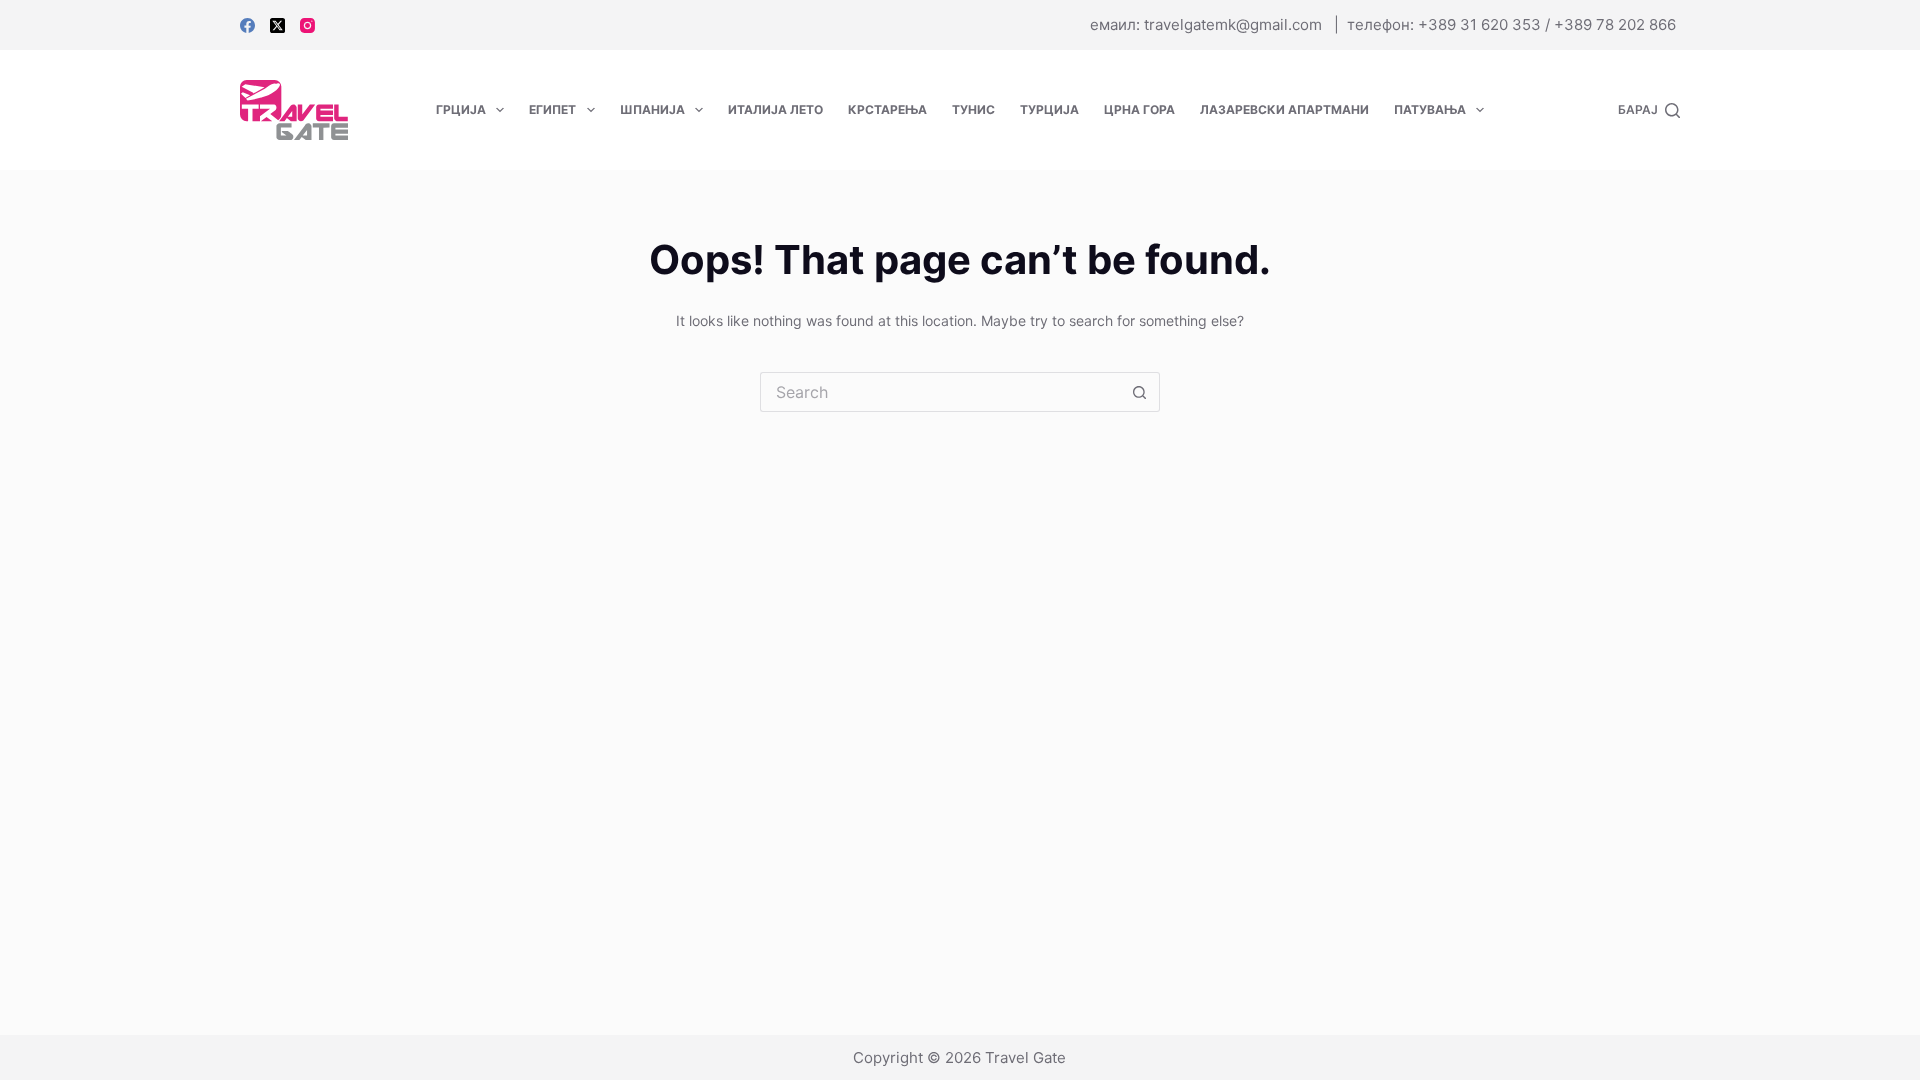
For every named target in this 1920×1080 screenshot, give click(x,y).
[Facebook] (247, 25)
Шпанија (652, 109)
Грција (461, 109)
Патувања (1430, 109)
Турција (1049, 109)
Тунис (973, 109)
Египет (552, 109)
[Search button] (1140, 392)
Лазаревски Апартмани (1284, 109)
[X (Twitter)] (277, 25)
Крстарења (887, 109)
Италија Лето (775, 109)
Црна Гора (1139, 109)
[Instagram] (307, 25)
